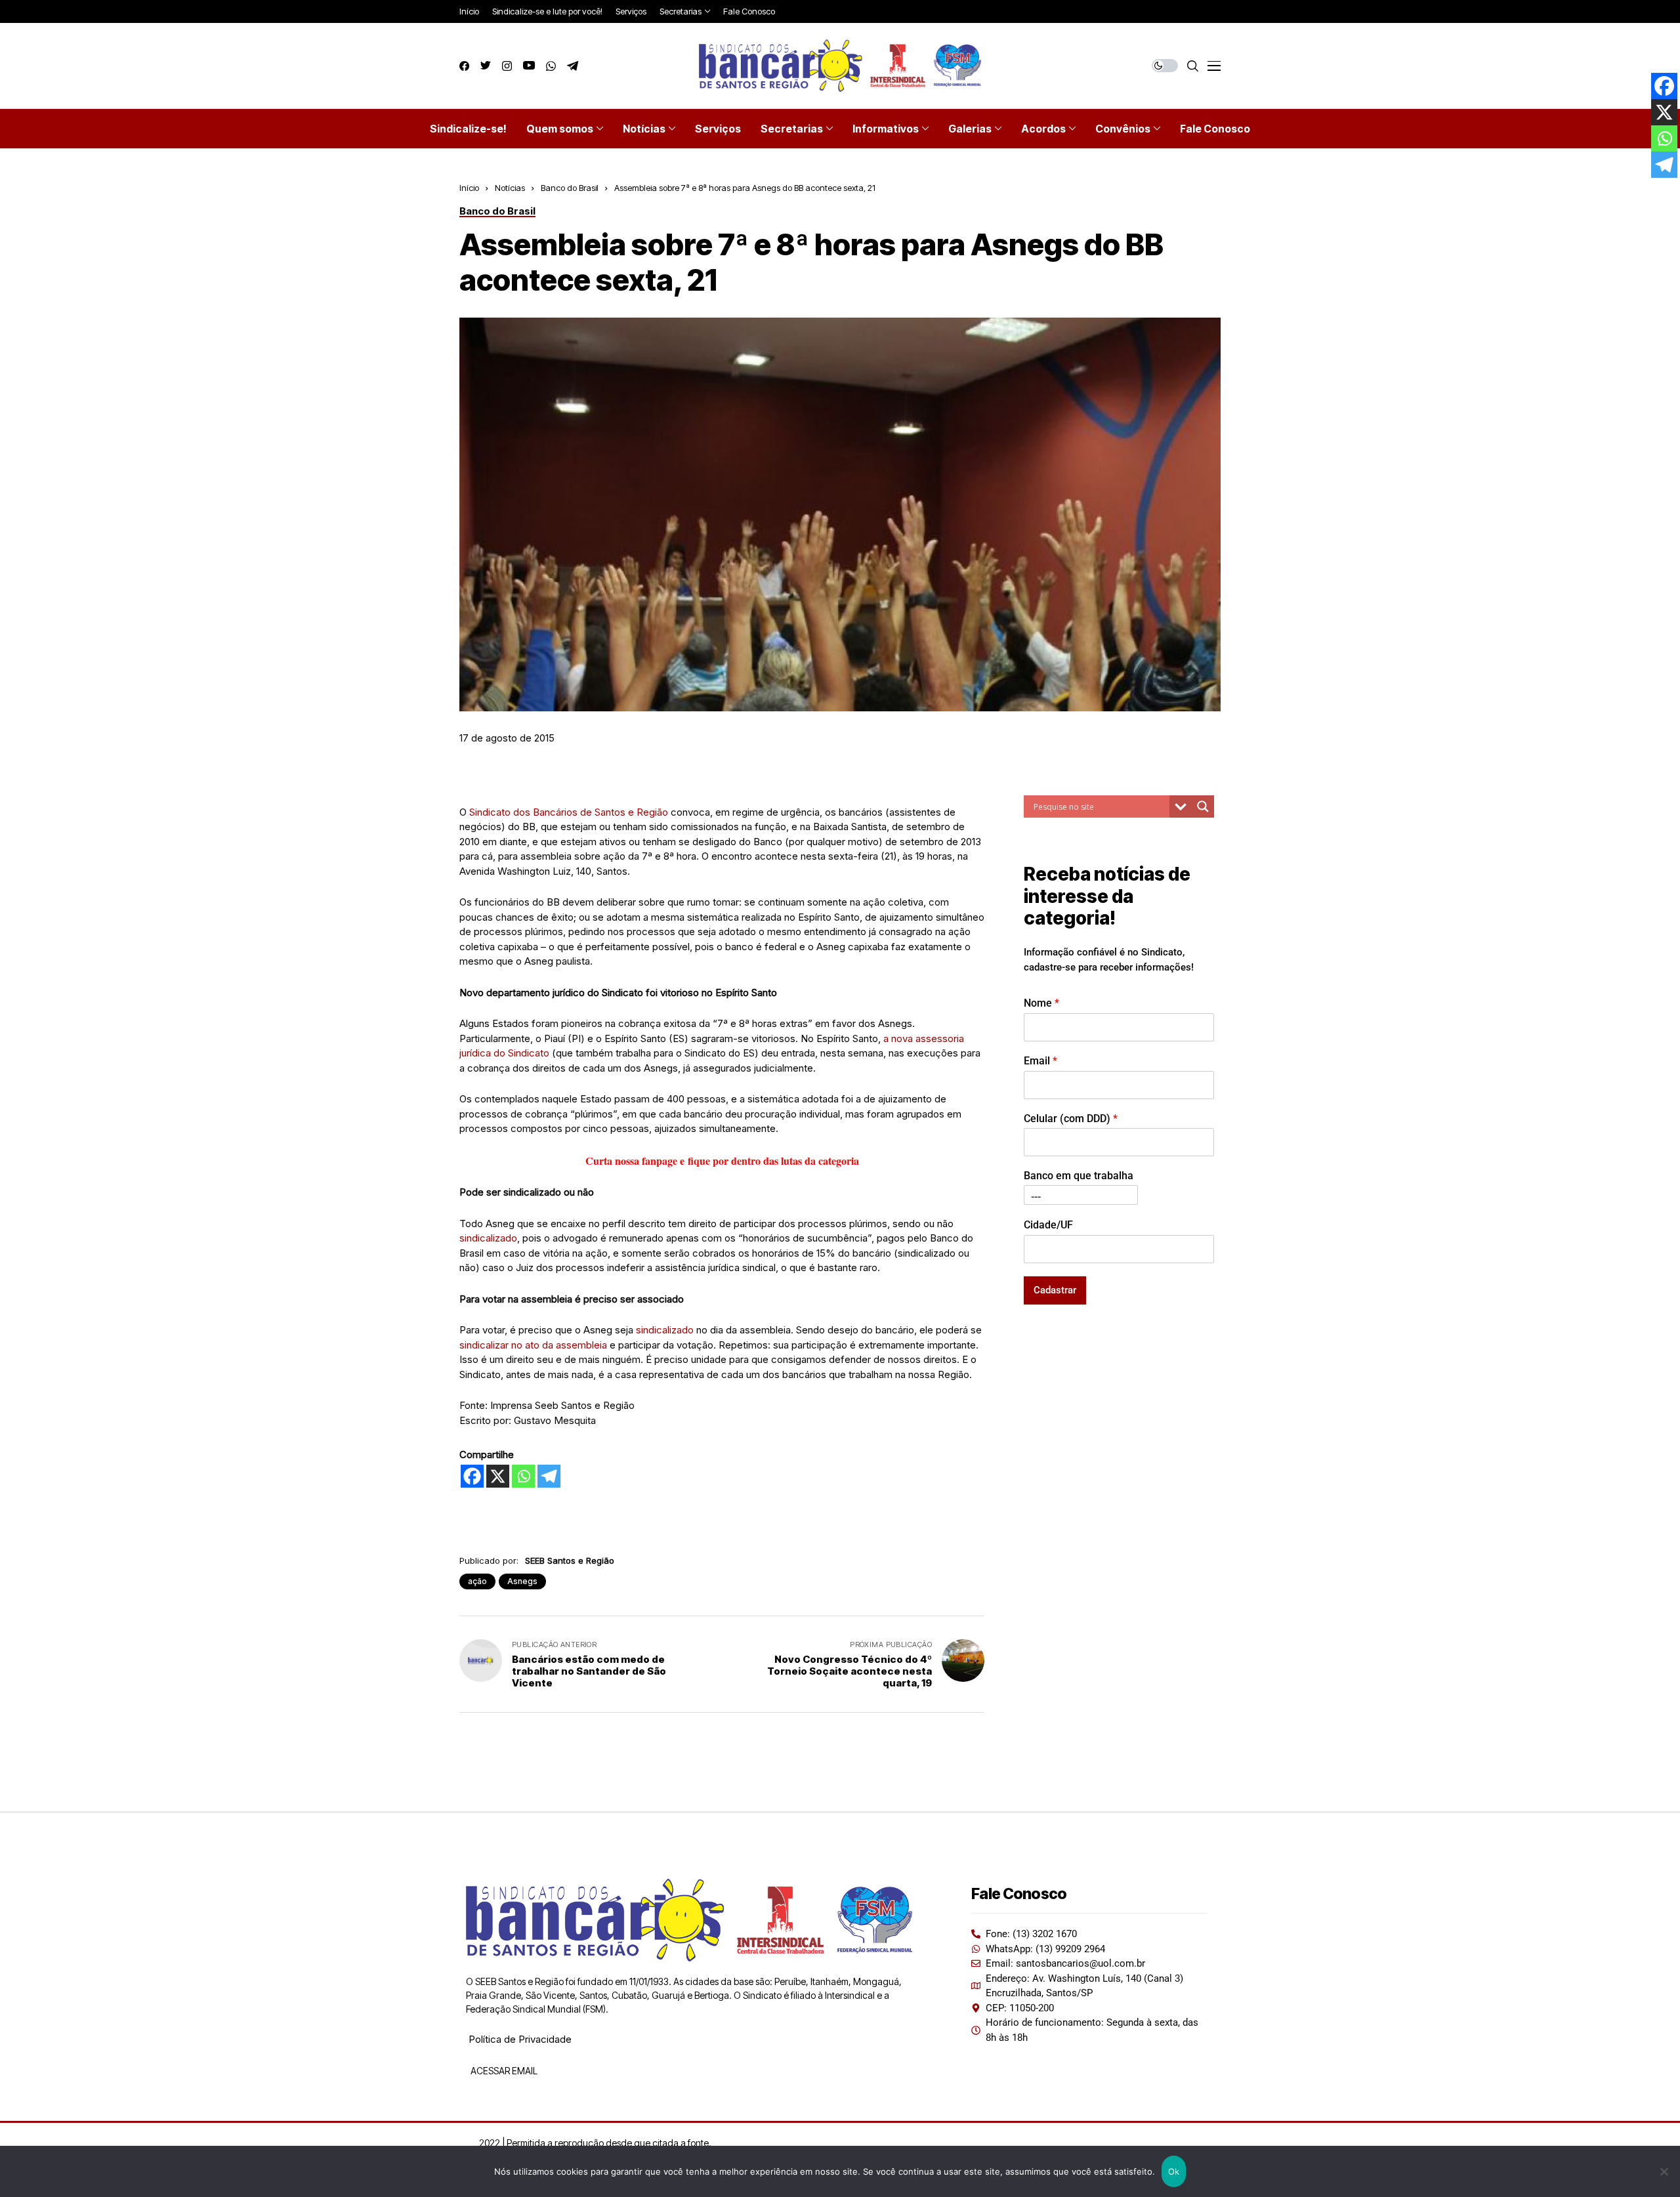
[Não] (1664, 2171)
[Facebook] (472, 1476)
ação (477, 1581)
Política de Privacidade (520, 2039)
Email (1040, 1060)
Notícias (510, 188)
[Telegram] (549, 1476)
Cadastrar (1055, 1289)
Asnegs (522, 1581)
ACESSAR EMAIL (503, 2071)
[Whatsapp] (523, 1476)
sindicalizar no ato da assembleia (533, 1345)
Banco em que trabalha (1079, 1176)
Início (469, 188)
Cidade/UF (1048, 1224)
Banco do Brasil (570, 188)
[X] (498, 1476)
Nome (1041, 1002)
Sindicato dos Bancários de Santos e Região (569, 812)
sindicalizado (488, 1238)
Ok (1174, 2171)
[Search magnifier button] (1203, 806)
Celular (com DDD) (1071, 1118)
